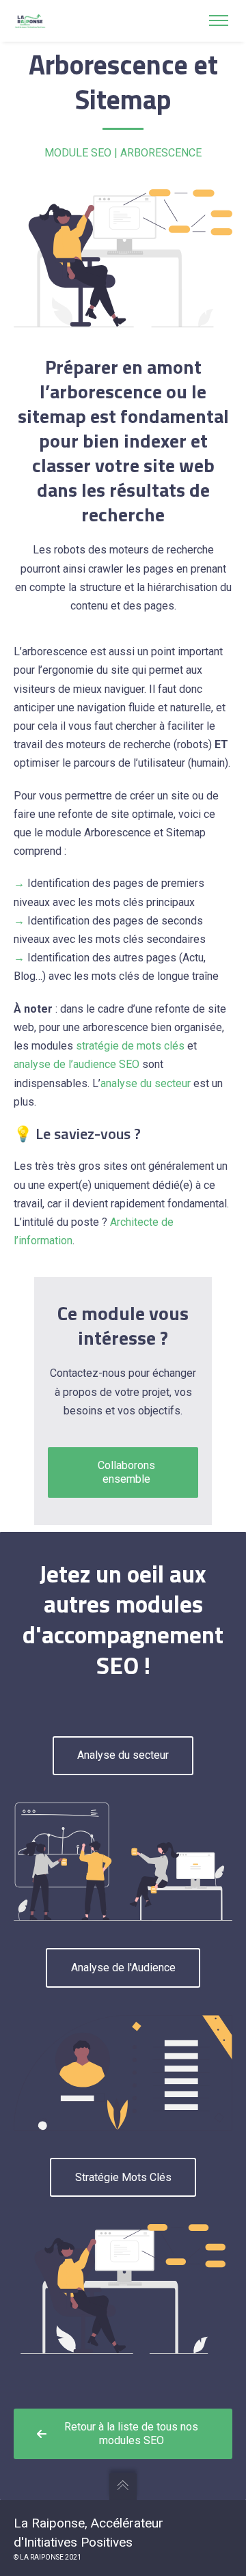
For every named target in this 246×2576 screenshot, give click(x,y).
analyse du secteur (146, 1083)
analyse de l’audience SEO (77, 1064)
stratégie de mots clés (130, 1046)
